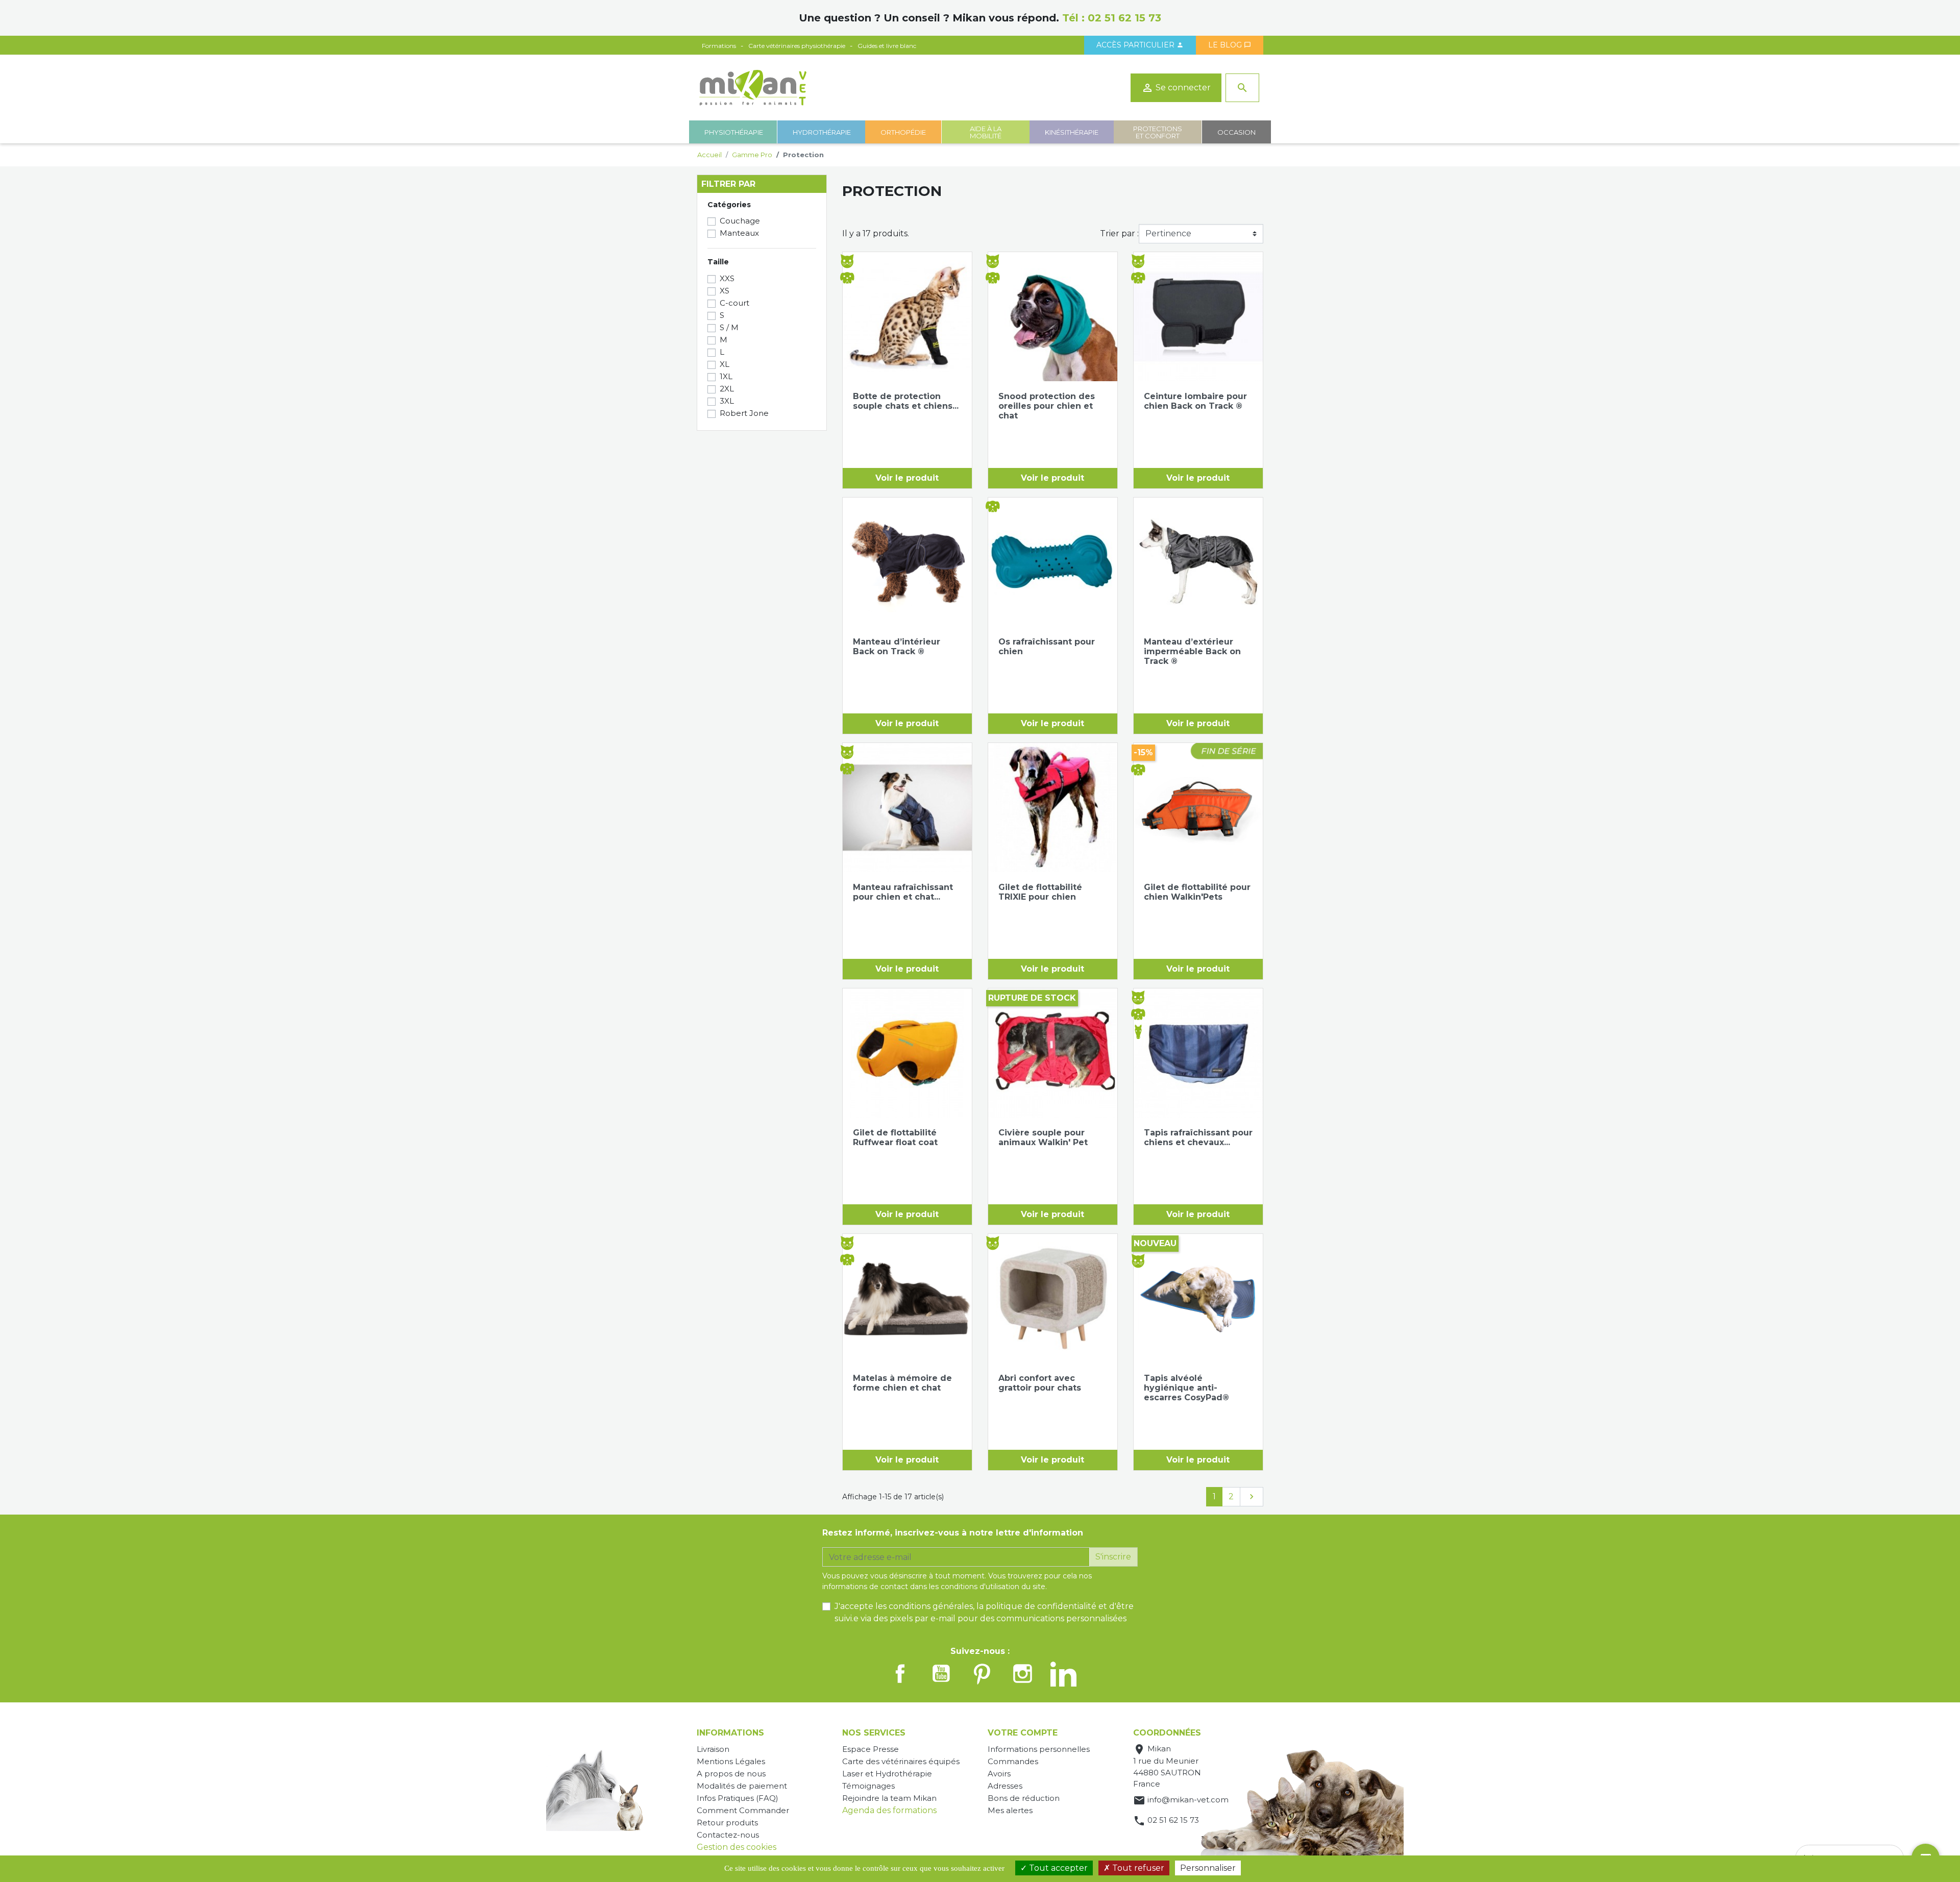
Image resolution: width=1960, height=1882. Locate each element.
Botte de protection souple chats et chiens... (906, 401)
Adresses (1005, 1786)
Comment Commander (743, 1810)
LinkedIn (1064, 1674)
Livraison (713, 1749)
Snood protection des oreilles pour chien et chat (1047, 406)
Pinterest (982, 1674)
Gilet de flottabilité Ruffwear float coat (895, 1137)
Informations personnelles (1039, 1749)
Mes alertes (1010, 1810)
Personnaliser (1208, 1868)
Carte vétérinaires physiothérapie (797, 46)
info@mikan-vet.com (1188, 1800)
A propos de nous (731, 1774)
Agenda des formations (889, 1810)
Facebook (900, 1674)
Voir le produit (907, 478)
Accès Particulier (1140, 45)
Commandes (1013, 1761)
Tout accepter (1057, 1868)
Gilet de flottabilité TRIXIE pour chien (1040, 892)
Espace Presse (871, 1749)
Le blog (1230, 45)
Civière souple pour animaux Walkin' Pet (1043, 1137)
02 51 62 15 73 (1124, 18)
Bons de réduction (1024, 1798)
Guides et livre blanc (887, 46)
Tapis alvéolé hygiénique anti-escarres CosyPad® (1186, 1388)
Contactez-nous (728, 1835)
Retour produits (727, 1823)
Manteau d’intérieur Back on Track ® (897, 647)
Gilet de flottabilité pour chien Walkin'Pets (1197, 892)
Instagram (1023, 1674)
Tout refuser (1137, 1868)
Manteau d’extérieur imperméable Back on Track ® (1192, 651)
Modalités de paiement (742, 1786)
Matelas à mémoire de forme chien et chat (902, 1383)
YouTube (941, 1674)
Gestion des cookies (737, 1847)
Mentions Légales (731, 1761)
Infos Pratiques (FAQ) (738, 1798)
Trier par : (1119, 233)
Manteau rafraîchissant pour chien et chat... (903, 892)
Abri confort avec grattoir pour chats (1040, 1383)
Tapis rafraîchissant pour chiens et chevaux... (1198, 1137)
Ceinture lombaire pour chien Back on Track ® (1195, 401)
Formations (719, 46)
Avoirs (999, 1774)
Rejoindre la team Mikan (889, 1798)
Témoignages (868, 1786)
